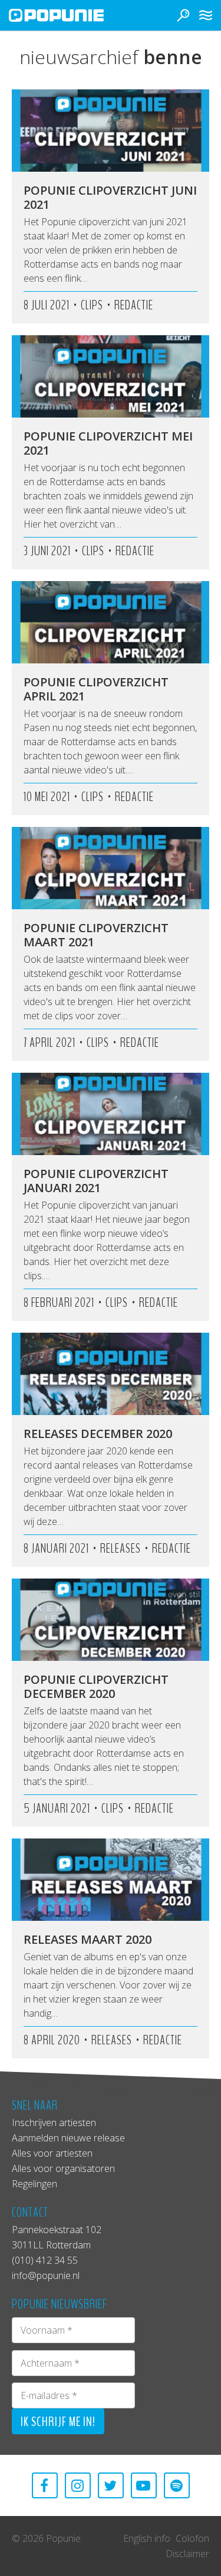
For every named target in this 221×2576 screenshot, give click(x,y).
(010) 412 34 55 (45, 2260)
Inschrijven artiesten (54, 2123)
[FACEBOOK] (45, 2485)
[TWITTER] (111, 2485)
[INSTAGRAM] (78, 2485)
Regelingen (34, 2184)
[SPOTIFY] (177, 2485)
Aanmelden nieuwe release (68, 2138)
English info (147, 2538)
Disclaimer (187, 2554)
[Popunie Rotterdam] (74, 15)
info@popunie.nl (46, 2275)
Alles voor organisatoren (63, 2168)
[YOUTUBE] (144, 2485)
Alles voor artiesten (52, 2153)
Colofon (192, 2538)
